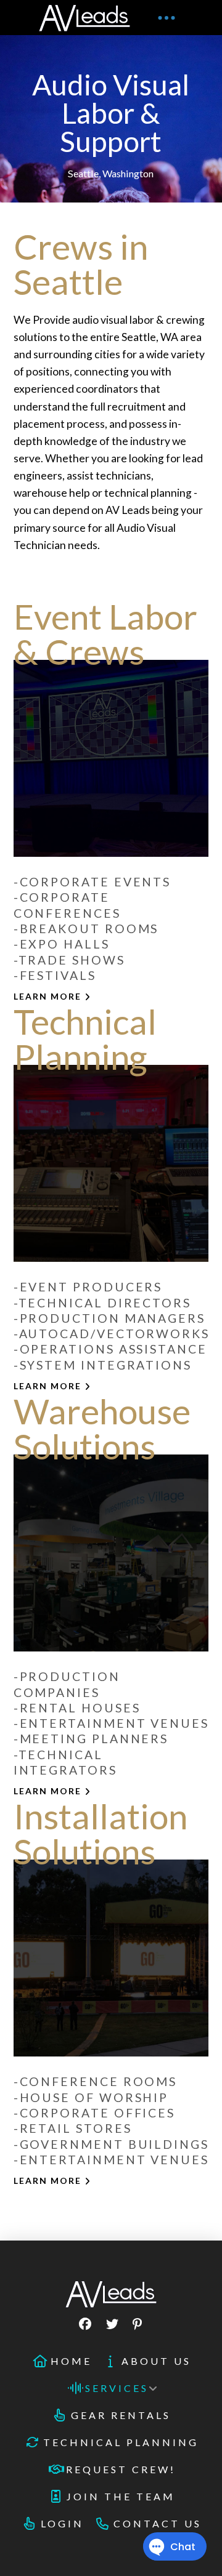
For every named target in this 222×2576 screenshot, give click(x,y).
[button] (166, 18)
